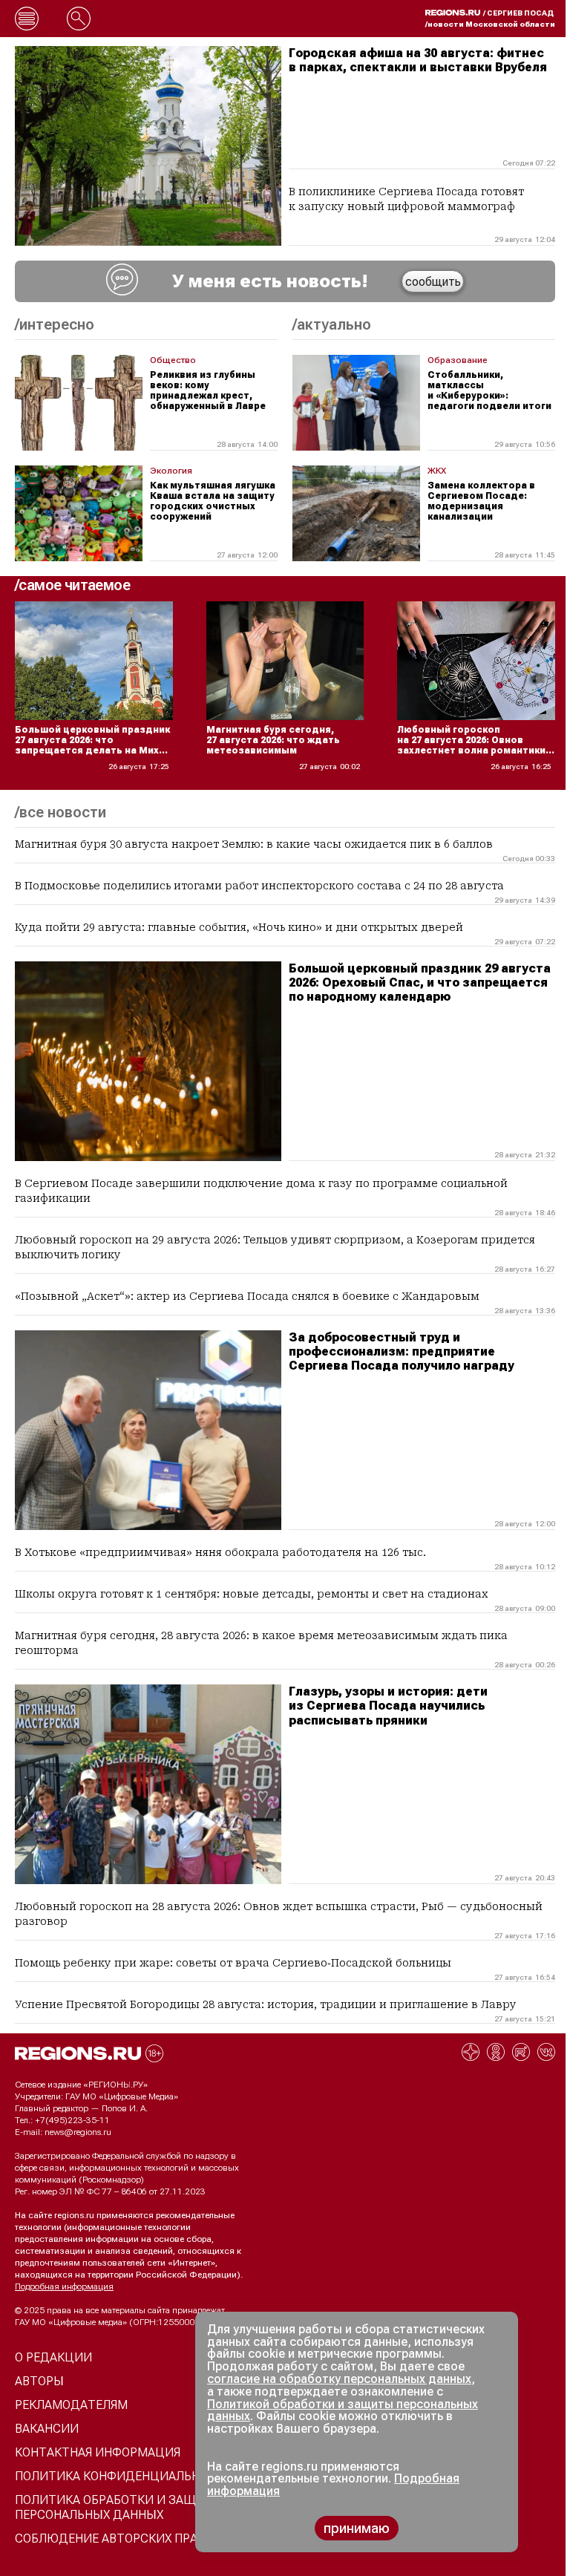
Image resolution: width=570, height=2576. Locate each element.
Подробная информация (64, 2286)
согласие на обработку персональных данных (339, 2379)
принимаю (357, 2528)
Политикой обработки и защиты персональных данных (343, 2410)
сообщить (433, 282)
